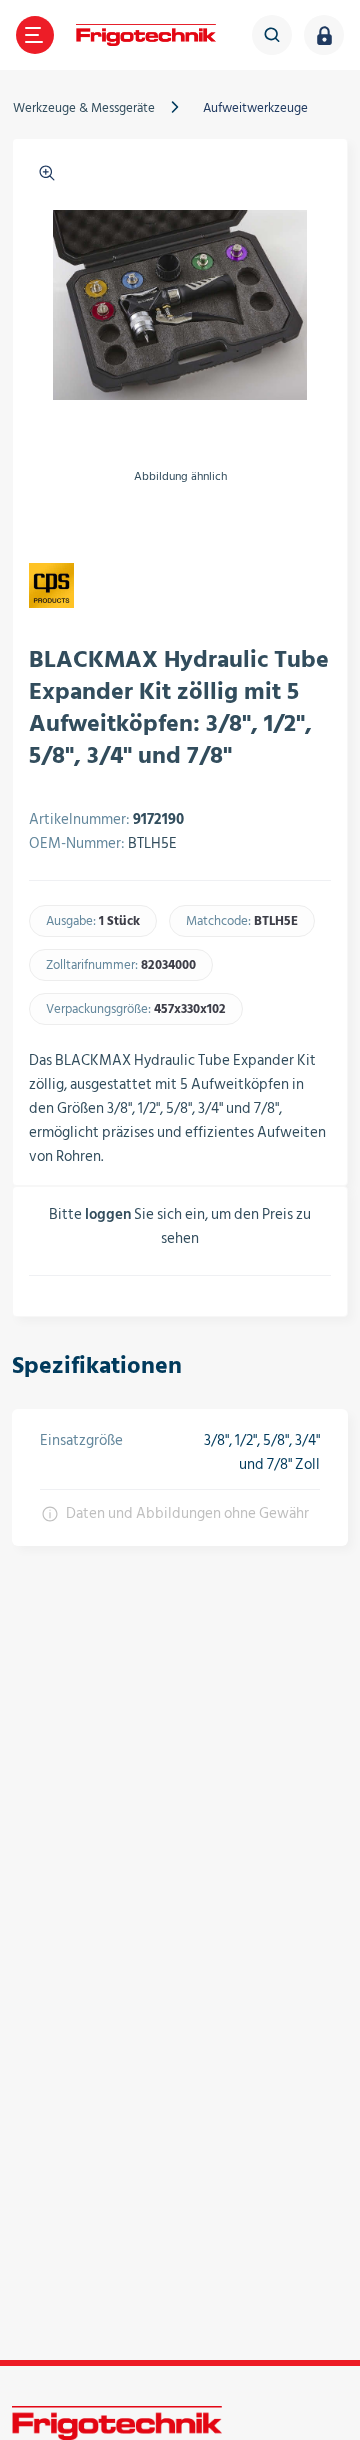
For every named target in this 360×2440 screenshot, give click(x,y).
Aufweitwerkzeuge (255, 108)
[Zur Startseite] (146, 35)
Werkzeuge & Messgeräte (84, 108)
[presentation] (41, 523)
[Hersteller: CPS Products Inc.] (51, 585)
